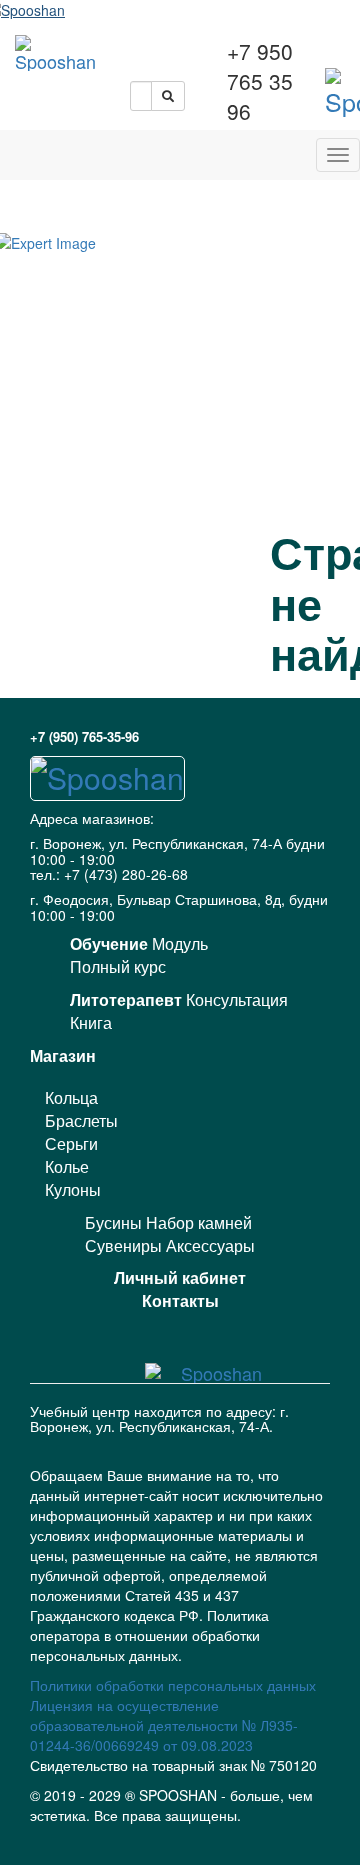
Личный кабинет (180, 1277)
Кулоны (73, 1189)
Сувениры (123, 1245)
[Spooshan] (55, 53)
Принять (180, 1818)
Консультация (237, 999)
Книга (91, 1022)
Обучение (109, 943)
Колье (67, 1166)
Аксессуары (210, 1245)
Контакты (180, 1300)
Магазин (63, 1055)
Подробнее (180, 1851)
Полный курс (118, 966)
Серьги (71, 1143)
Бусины (113, 1222)
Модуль (180, 943)
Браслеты (81, 1120)
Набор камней (199, 1222)
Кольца (71, 1097)
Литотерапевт (126, 999)
